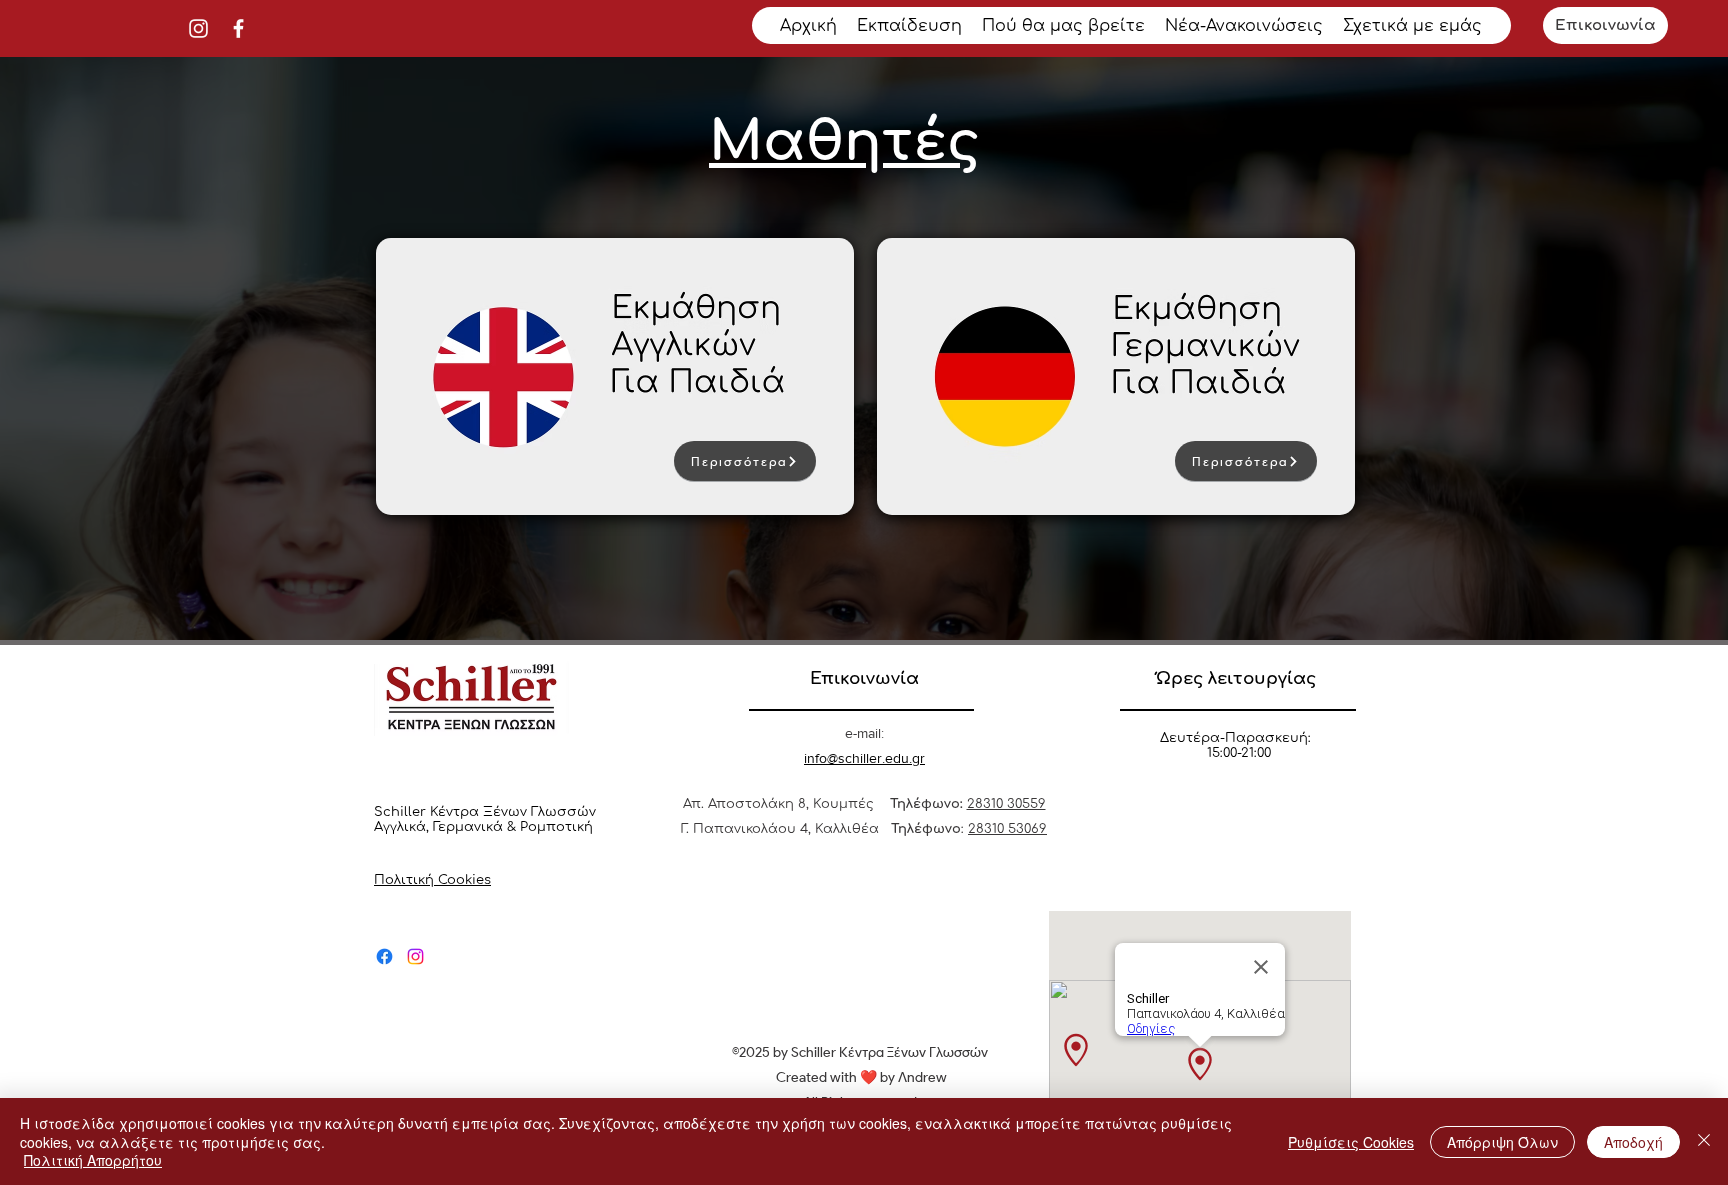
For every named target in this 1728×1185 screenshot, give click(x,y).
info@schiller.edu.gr (864, 758)
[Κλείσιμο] (1704, 1141)
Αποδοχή (1633, 1142)
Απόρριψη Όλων (1502, 1142)
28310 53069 (1007, 829)
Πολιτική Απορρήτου (93, 1160)
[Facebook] (238, 28)
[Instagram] (198, 28)
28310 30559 (1006, 804)
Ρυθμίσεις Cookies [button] (1351, 1142)
